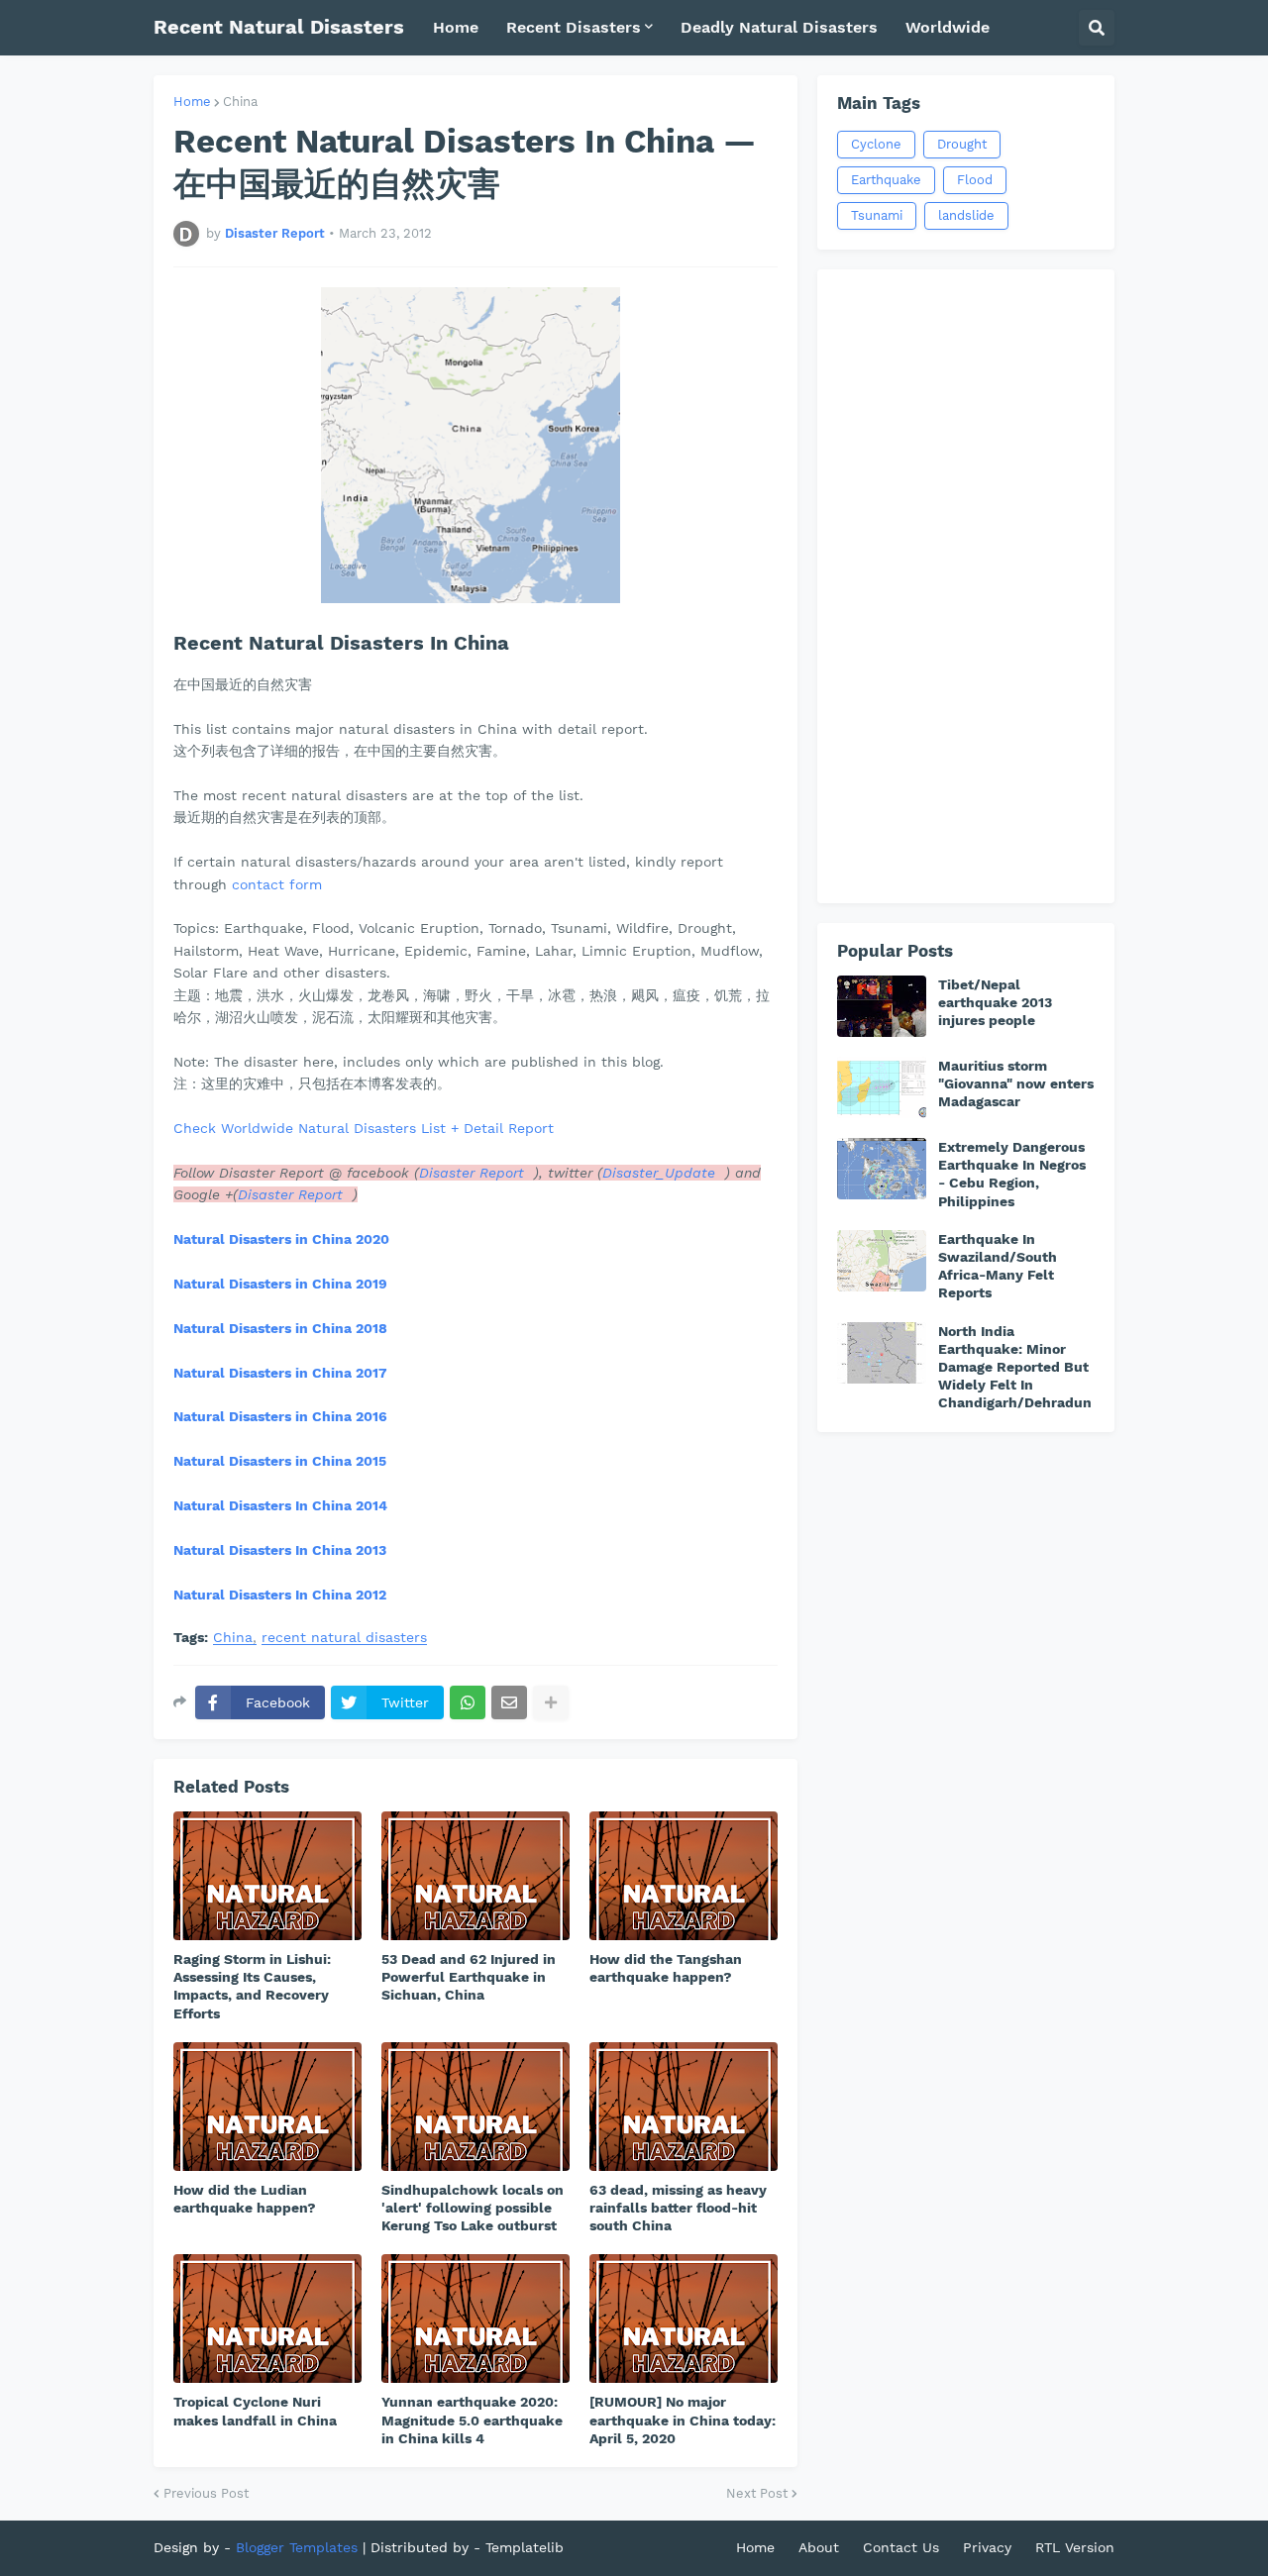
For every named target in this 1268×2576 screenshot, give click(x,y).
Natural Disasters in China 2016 (280, 1416)
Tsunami (877, 215)
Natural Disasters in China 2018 (280, 1328)
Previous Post (206, 2493)
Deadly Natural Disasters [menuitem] (779, 27)
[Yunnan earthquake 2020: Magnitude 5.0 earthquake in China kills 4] (475, 2318)
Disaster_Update (659, 1173)
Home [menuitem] (456, 27)
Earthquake (886, 180)
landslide (966, 215)
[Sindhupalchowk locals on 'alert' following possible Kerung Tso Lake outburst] (475, 2107)
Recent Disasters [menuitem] (574, 27)
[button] (1097, 28)
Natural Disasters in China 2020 (281, 1239)
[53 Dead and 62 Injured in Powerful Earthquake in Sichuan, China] (475, 1876)
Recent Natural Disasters (279, 27)
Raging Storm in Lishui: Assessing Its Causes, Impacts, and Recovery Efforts (252, 1986)
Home (192, 102)
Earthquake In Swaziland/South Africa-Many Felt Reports (998, 1266)
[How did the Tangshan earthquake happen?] (684, 1876)
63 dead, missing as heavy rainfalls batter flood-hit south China (678, 2208)
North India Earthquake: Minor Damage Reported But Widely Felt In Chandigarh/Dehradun (1015, 1367)
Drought (962, 144)
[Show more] (551, 1702)
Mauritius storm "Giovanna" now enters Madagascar (1016, 1083)
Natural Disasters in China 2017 (280, 1373)
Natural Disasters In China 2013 (280, 1550)
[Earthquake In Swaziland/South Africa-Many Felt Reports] (882, 1261)
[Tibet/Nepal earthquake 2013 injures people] (882, 1006)
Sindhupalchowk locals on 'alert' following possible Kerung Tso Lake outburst (473, 2208)
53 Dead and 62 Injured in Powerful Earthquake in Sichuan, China (469, 1977)
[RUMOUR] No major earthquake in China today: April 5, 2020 (683, 2420)
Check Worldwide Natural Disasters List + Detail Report (366, 1128)
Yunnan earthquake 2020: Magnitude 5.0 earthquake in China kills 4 (472, 2420)
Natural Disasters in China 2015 (280, 1461)
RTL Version (1075, 2547)
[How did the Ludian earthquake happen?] (267, 2107)
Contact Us (901, 2547)
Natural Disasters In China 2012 (280, 1595)
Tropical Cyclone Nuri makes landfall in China (255, 2411)
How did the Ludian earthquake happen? (245, 2199)
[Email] (509, 1702)
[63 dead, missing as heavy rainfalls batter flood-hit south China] (684, 2107)
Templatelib (525, 2547)
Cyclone (876, 144)
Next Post (757, 2493)
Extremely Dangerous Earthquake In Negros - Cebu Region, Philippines (1012, 1174)
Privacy (987, 2547)
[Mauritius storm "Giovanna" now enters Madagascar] (882, 1087)
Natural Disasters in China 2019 (280, 1284)
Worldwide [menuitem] (948, 27)
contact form (277, 884)
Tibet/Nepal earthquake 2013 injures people (995, 1002)
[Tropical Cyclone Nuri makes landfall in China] (267, 2318)
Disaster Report (472, 1173)
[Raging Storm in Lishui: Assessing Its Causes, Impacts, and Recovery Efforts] (267, 1876)
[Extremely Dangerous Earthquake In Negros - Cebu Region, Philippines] (882, 1169)
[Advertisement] (966, 586)
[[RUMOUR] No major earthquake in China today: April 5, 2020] (684, 2318)
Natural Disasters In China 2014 (280, 1505)
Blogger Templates (297, 2547)
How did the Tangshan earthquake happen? (666, 1968)
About (819, 2547)
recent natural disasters (344, 1638)
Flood (975, 180)
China (240, 102)
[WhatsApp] (468, 1702)
